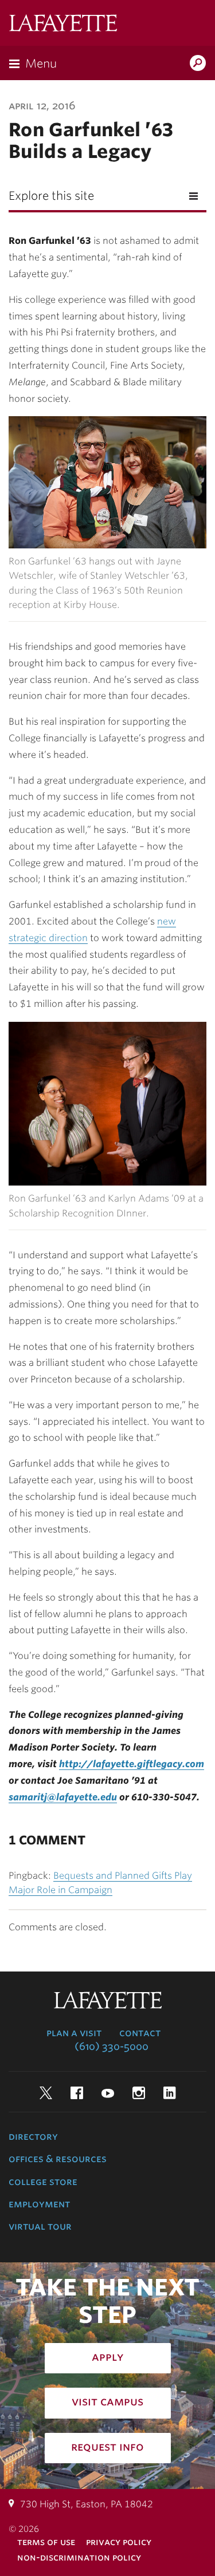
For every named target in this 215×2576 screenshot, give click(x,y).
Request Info (107, 2447)
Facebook (77, 2093)
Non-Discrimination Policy (79, 2557)
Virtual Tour (40, 2226)
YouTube (108, 2093)
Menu (41, 64)
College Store (43, 2182)
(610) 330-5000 (112, 2046)
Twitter (46, 2093)
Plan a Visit (74, 2033)
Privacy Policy (119, 2542)
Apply (108, 2357)
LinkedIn (170, 2093)
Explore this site (51, 196)
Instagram (139, 2093)
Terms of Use (46, 2542)
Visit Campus (107, 2401)
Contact (140, 2033)
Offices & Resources (58, 2159)
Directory (33, 2136)
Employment (39, 2204)
